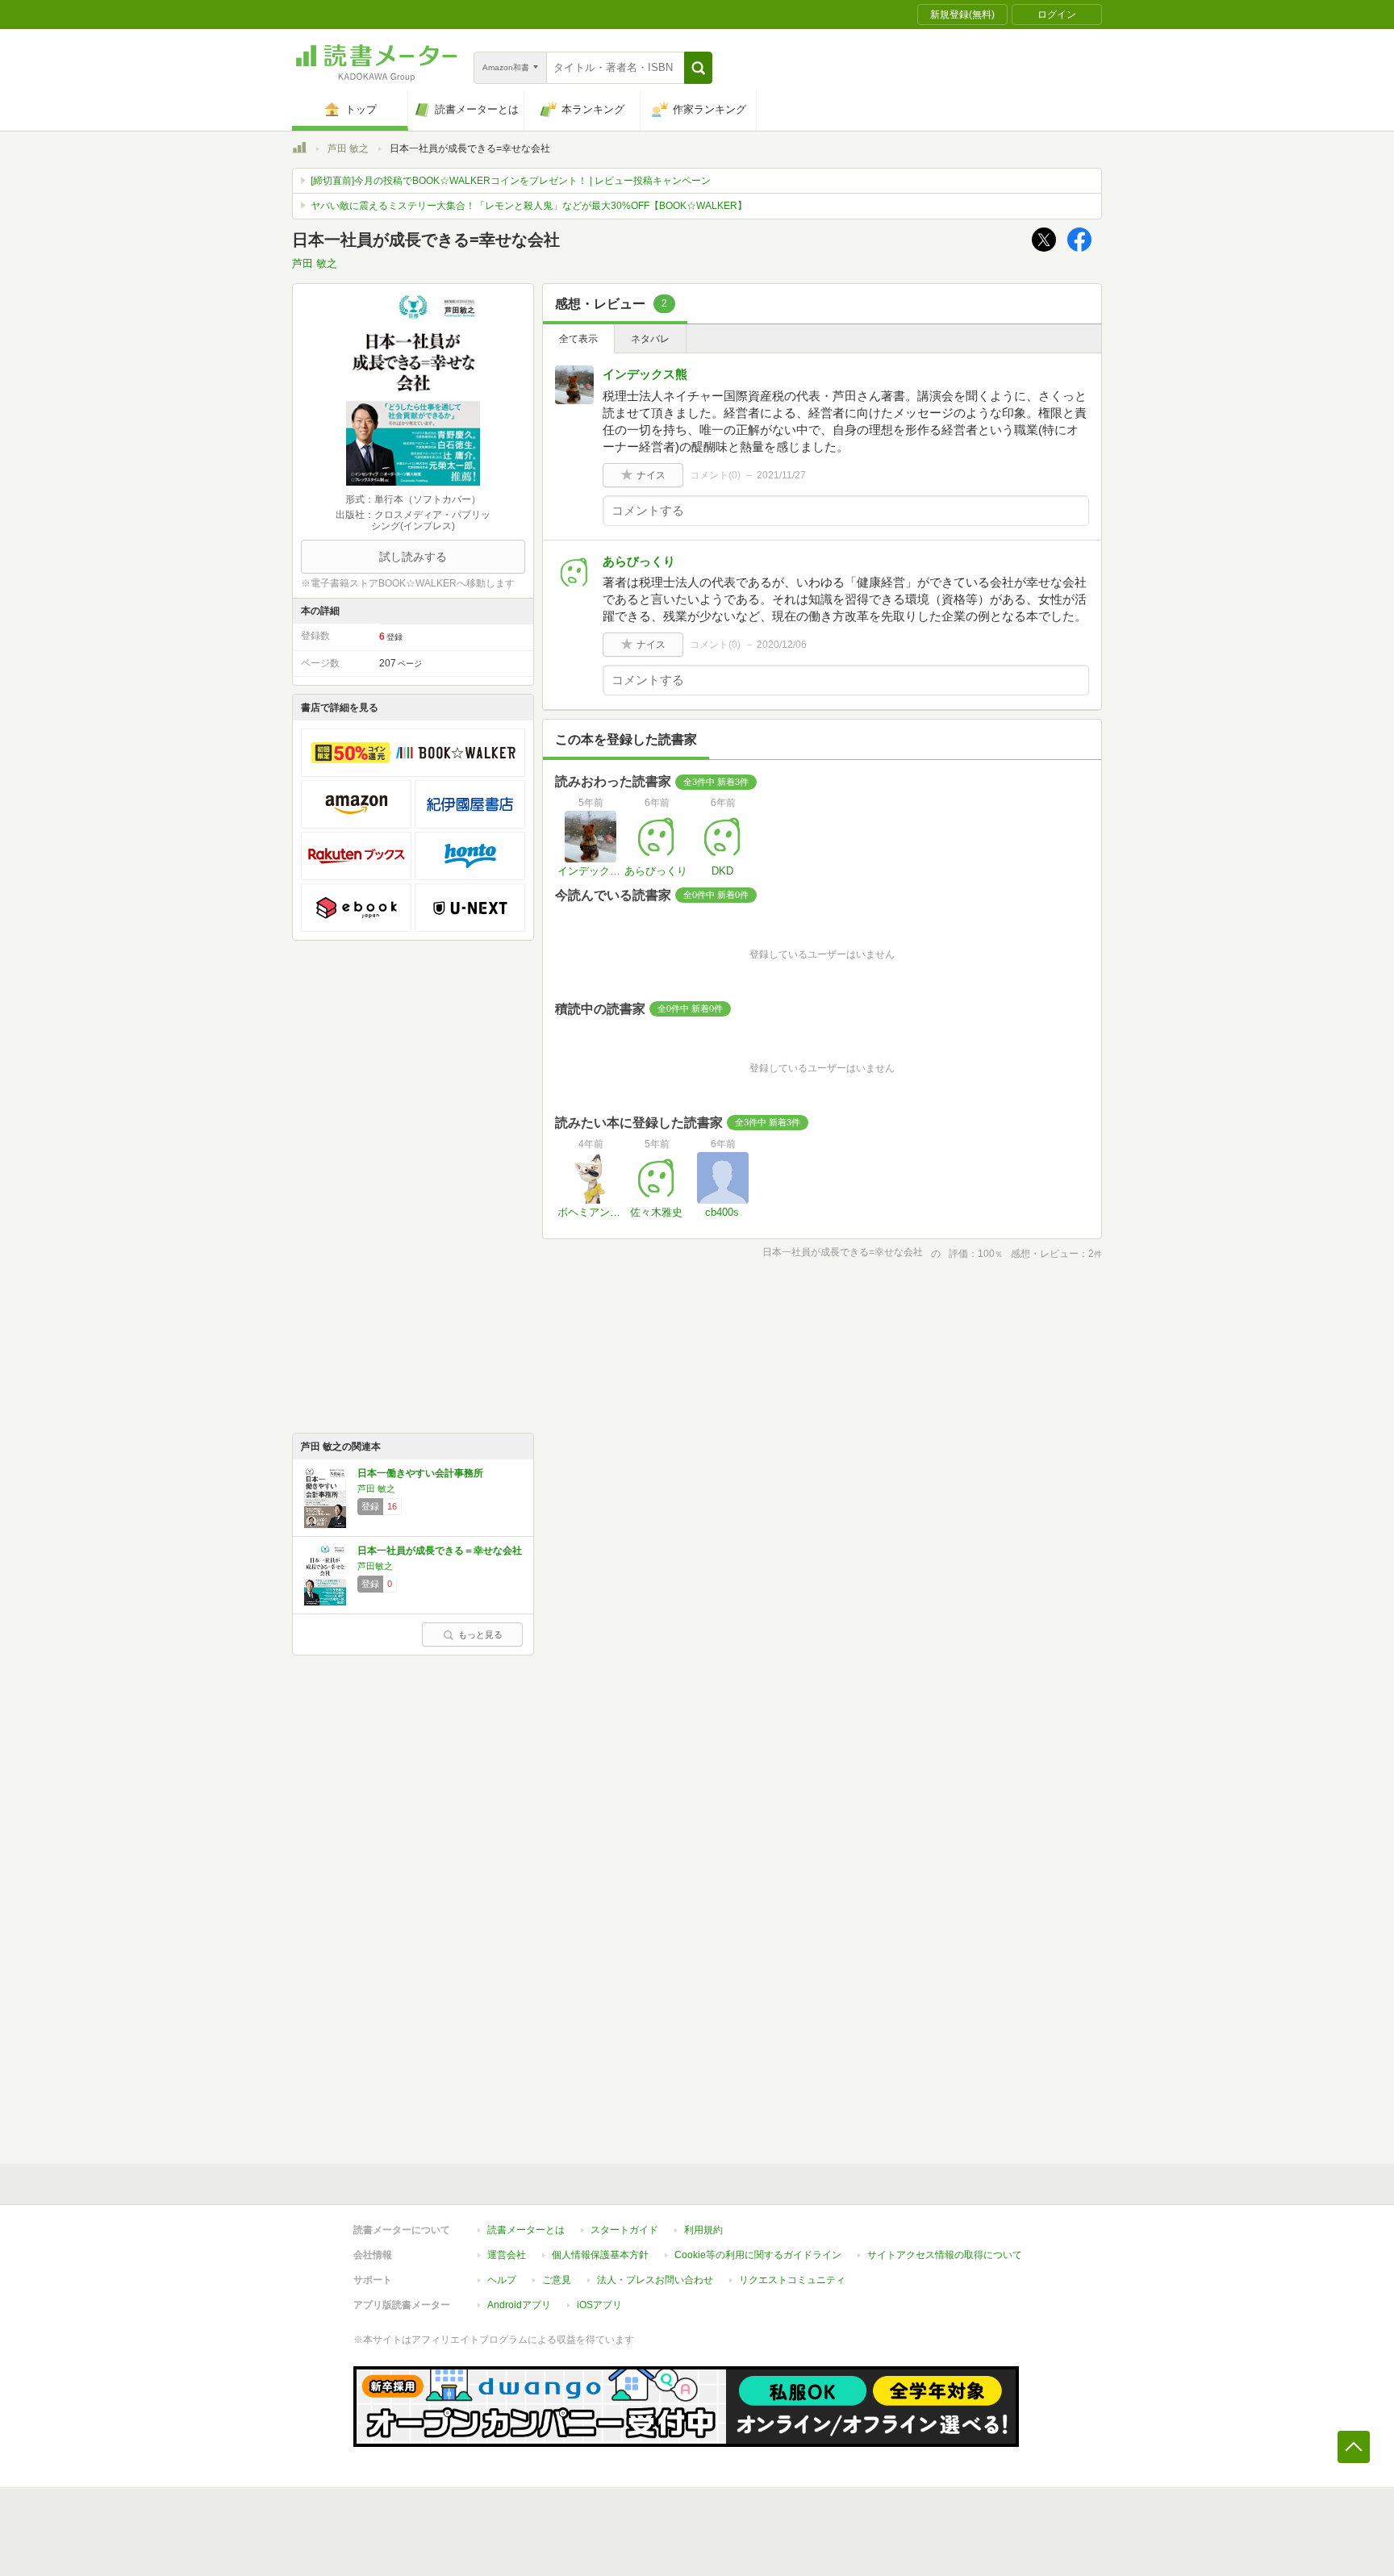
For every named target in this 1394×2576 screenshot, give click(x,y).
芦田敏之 (375, 1566)
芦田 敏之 (348, 148)
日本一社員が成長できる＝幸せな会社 (440, 1551)
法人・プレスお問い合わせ (655, 2280)
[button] (698, 68)
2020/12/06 (782, 645)
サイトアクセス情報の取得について (945, 2255)
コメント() (715, 475)
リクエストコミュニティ (792, 2280)
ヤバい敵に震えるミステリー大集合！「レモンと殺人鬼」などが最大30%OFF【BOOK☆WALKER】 (529, 206)
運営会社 (507, 2255)
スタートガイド (624, 2230)
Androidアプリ (519, 2305)
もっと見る (480, 1635)
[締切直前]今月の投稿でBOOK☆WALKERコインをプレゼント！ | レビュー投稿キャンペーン (511, 181)
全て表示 (578, 339)
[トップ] (299, 150)
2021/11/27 (781, 475)
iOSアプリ (599, 2305)
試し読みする (413, 557)
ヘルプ (502, 2280)
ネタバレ (650, 339)
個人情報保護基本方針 (600, 2255)
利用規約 (703, 2230)
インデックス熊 (645, 374)
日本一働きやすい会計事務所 (420, 1473)
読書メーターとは (526, 2230)
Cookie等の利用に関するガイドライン (758, 2255)
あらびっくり (639, 561)
